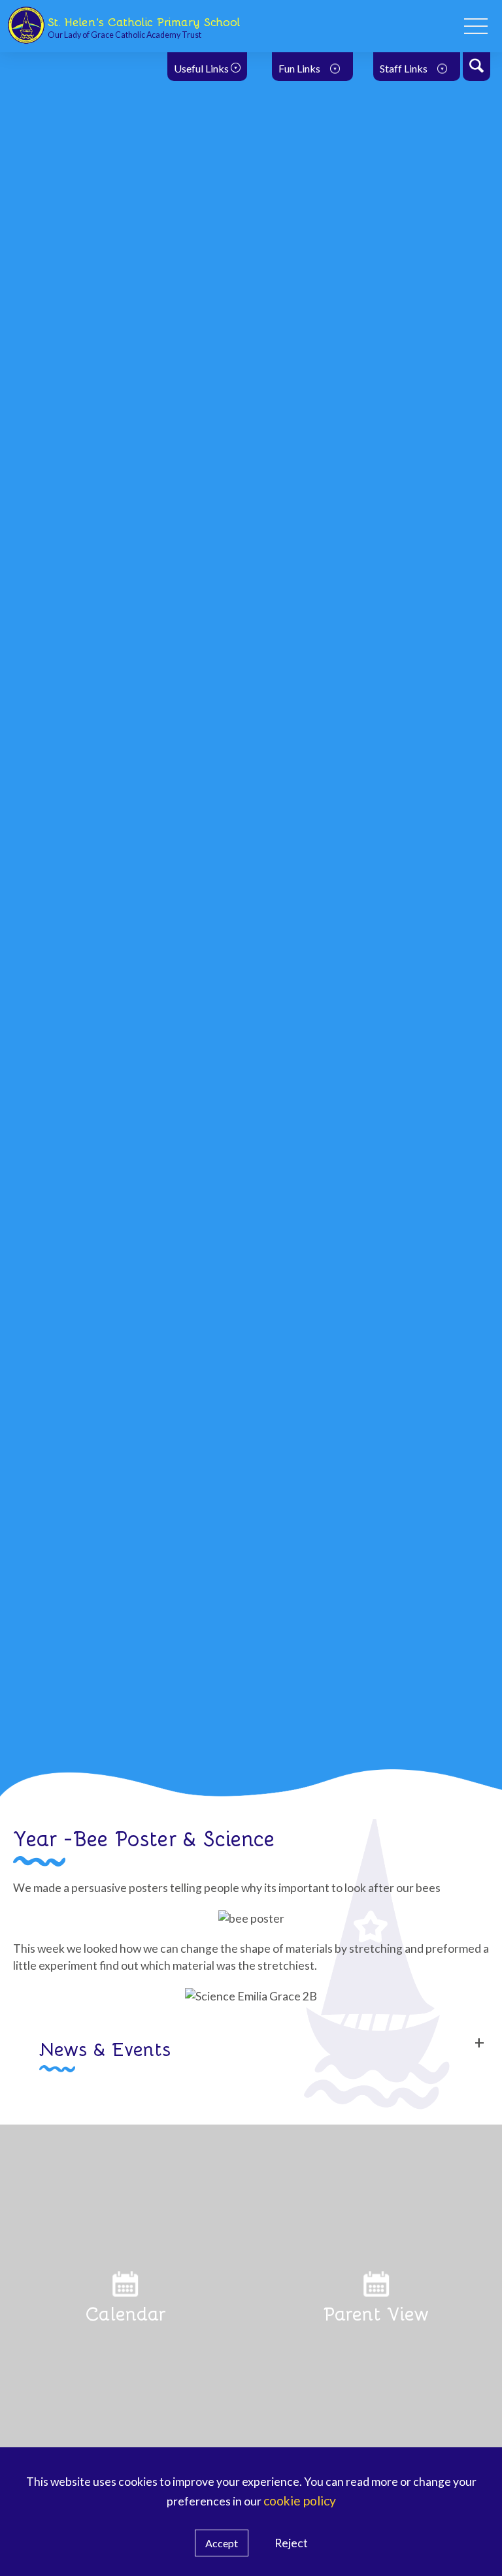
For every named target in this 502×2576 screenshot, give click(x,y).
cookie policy (300, 2501)
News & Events (105, 2048)
